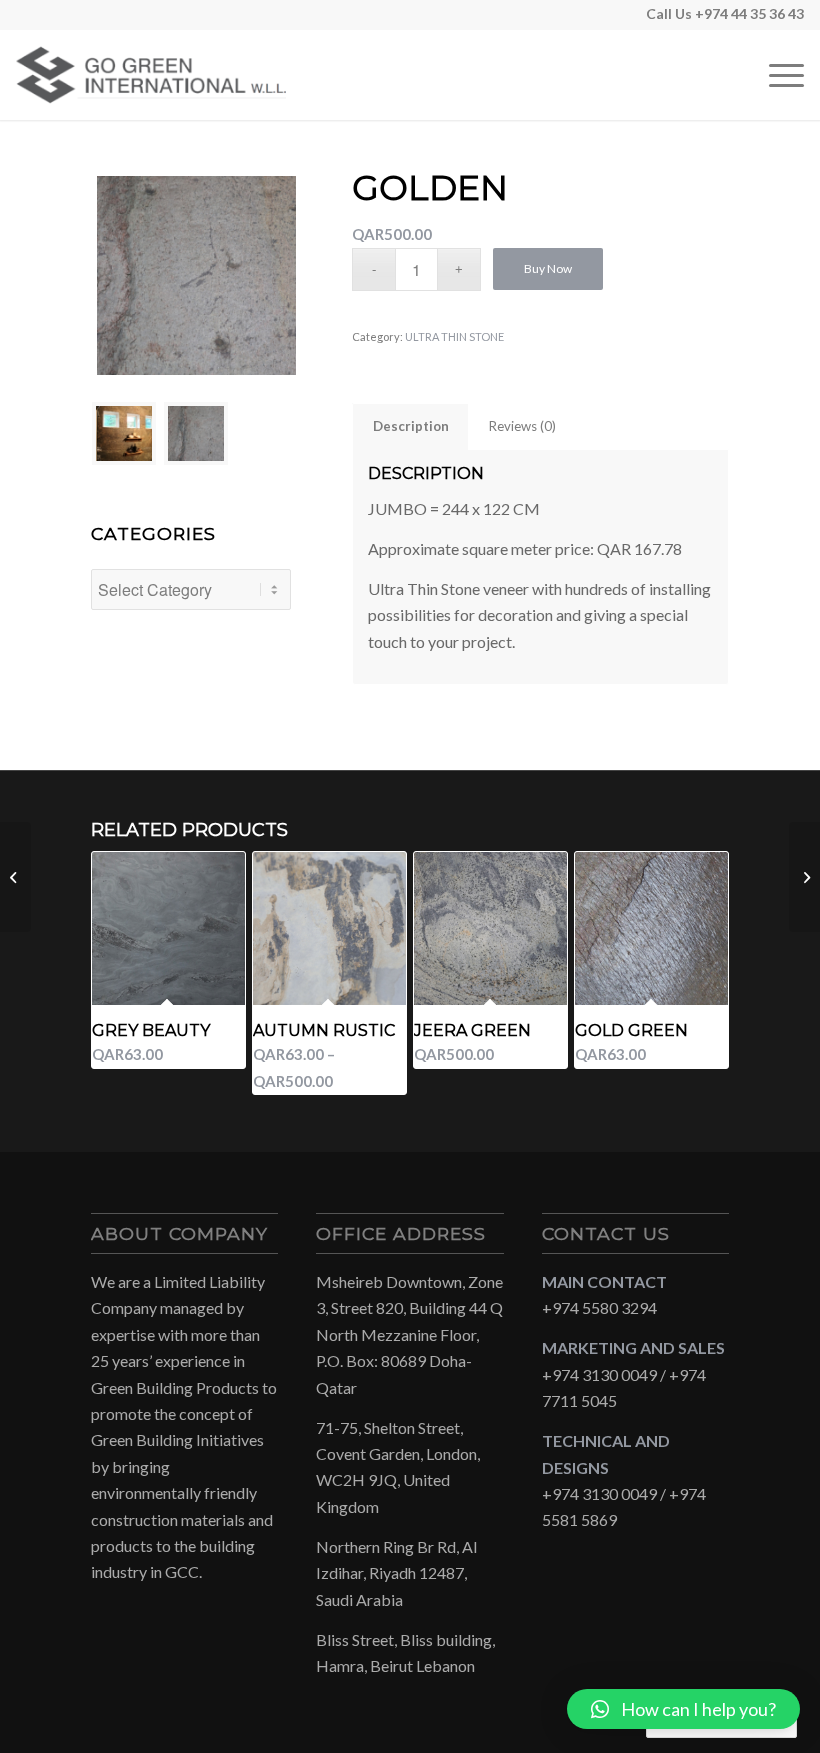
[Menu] (776, 75)
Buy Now (548, 268)
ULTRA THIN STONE (454, 336)
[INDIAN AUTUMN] (15, 877)
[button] (683, 1709)
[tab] (410, 426)
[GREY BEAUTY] (804, 877)
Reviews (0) (522, 426)
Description (411, 426)
